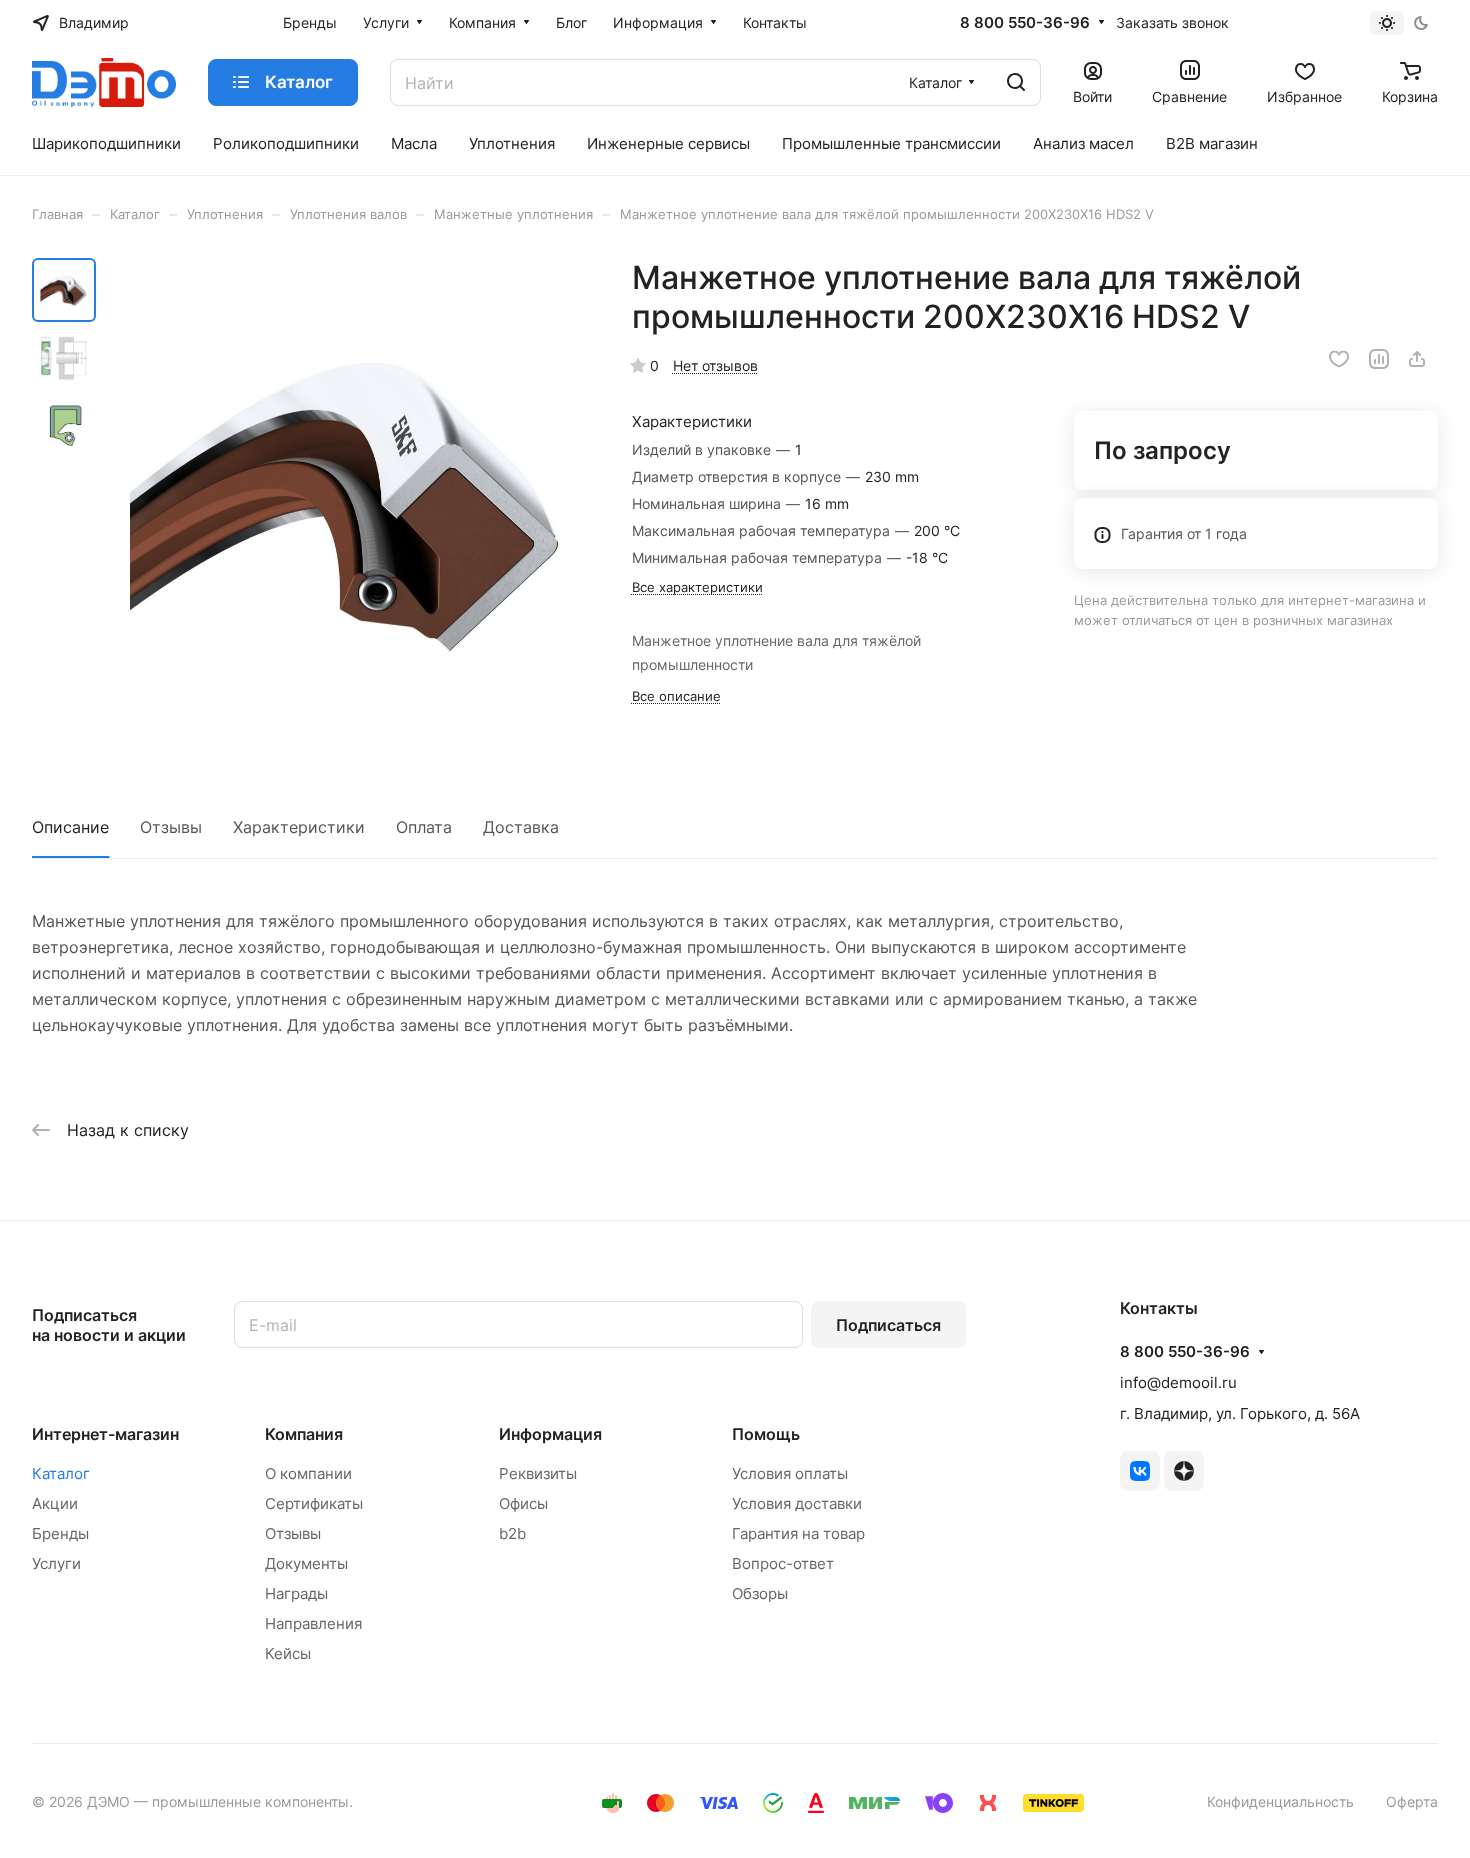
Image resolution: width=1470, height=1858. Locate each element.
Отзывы (171, 827)
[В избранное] (1339, 359)
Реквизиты (538, 1473)
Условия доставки (797, 1503)
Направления (313, 1623)
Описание (70, 827)
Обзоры (760, 1593)
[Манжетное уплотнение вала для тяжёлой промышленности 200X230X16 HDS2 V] (349, 501)
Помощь (766, 1434)
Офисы (523, 1503)
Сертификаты (314, 1503)
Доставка (521, 827)
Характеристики (299, 827)
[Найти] (1016, 82)
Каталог (61, 1473)
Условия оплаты (790, 1473)
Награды (296, 1593)
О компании (308, 1473)
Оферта (1412, 1801)
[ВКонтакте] (1140, 1471)
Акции (55, 1503)
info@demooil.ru (1178, 1382)
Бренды (60, 1533)
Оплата (424, 827)
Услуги (56, 1563)
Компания (304, 1434)
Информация (550, 1434)
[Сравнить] (1379, 359)
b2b (512, 1533)
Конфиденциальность (1280, 1801)
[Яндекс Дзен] (1184, 1471)
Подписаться (888, 1325)
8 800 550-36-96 (1025, 23)
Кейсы (288, 1653)
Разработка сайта (417, 1801)
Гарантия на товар (798, 1533)
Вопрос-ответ (783, 1563)
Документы (306, 1563)
